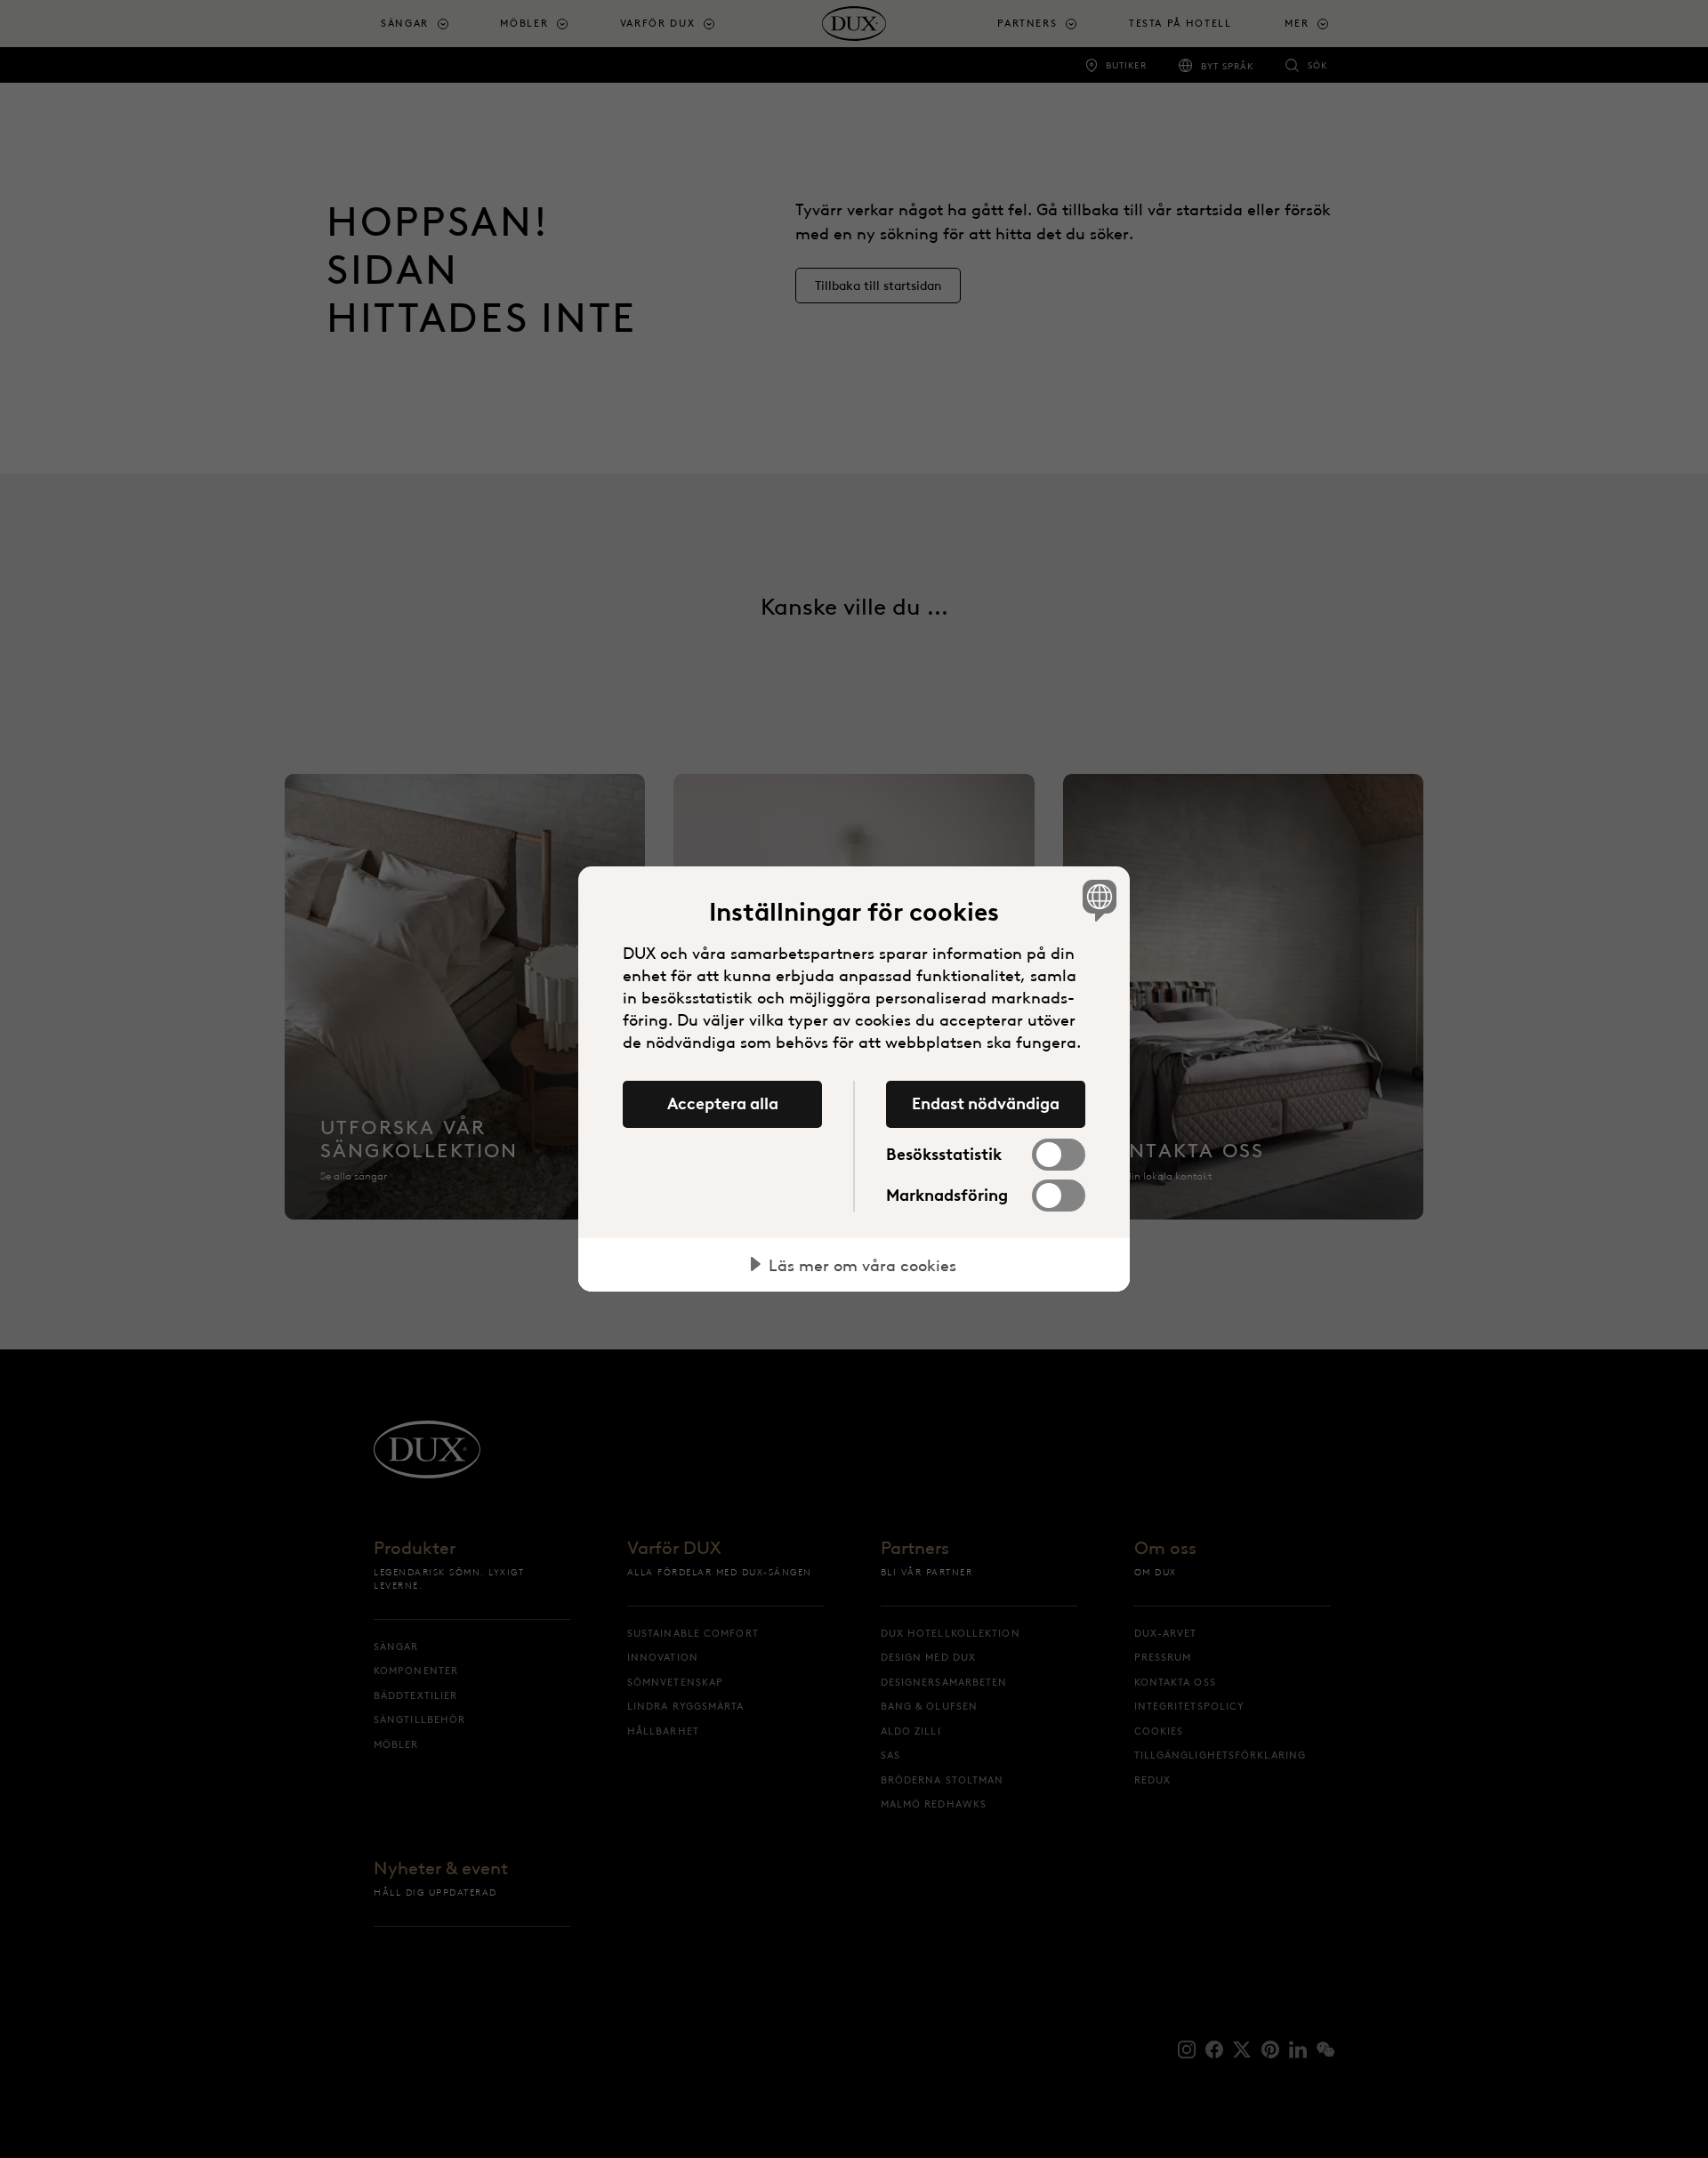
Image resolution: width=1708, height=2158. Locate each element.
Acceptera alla (723, 1104)
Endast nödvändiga (986, 1104)
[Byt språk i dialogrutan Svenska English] (1096, 900)
